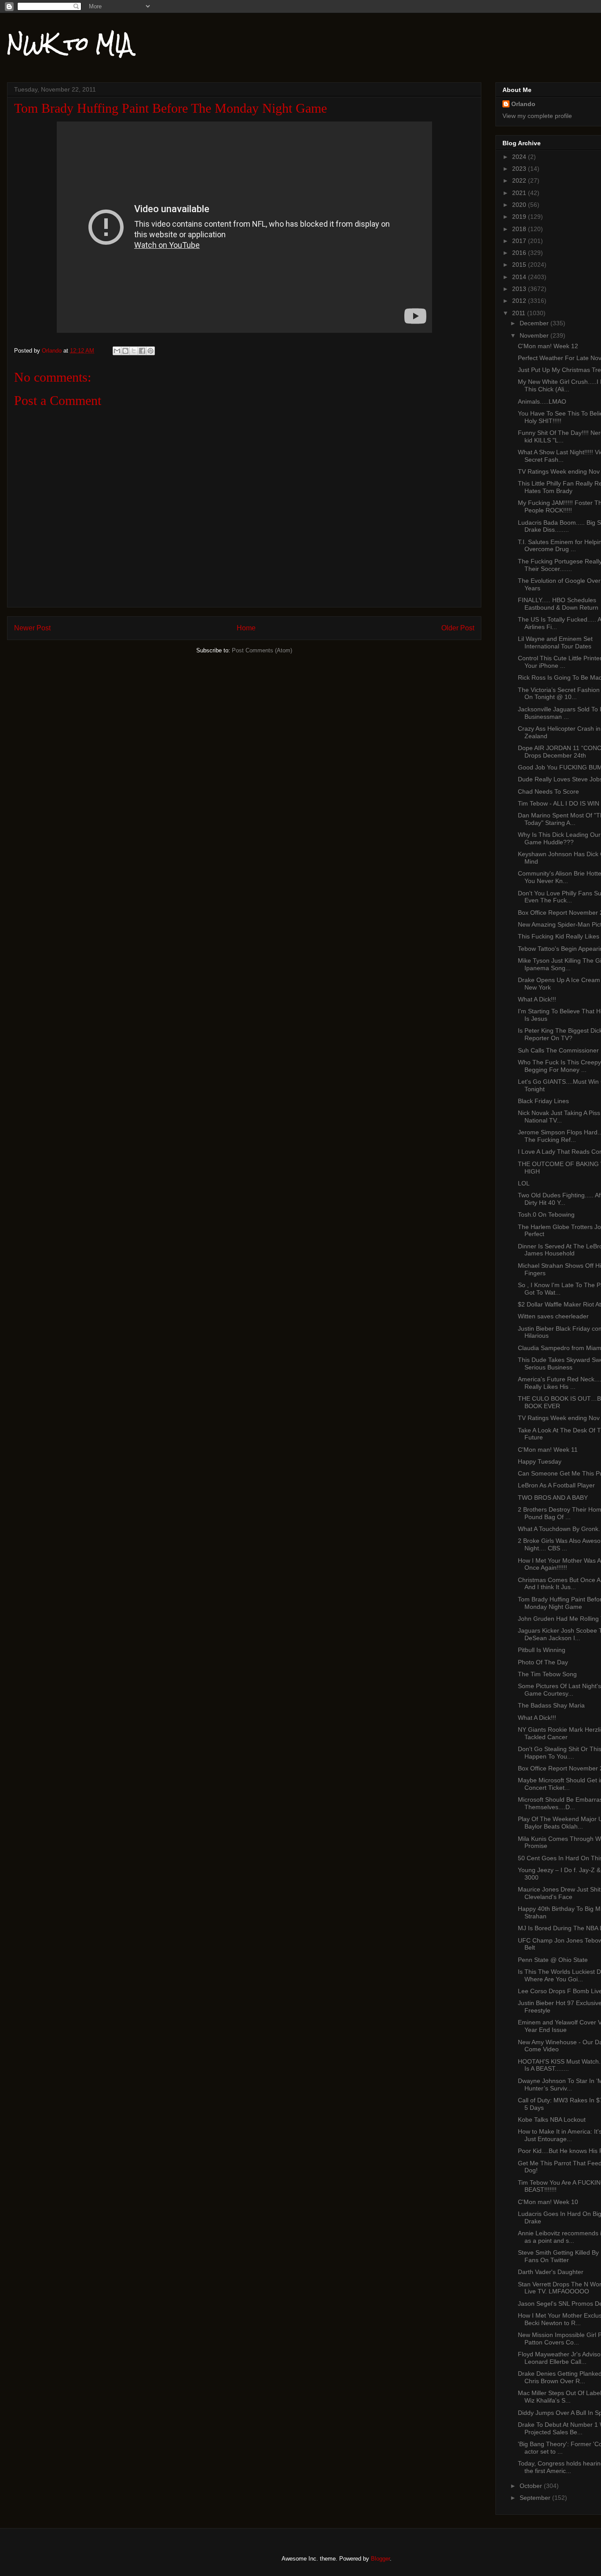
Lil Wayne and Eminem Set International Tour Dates (555, 642)
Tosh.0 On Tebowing (546, 1214)
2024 (520, 157)
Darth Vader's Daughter (551, 2272)
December (535, 323)
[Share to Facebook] (142, 351)
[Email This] (117, 351)
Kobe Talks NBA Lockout (552, 2120)
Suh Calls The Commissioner (558, 1050)
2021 (520, 193)
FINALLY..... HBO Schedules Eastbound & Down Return (558, 604)
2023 (520, 169)
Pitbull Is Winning (542, 1650)
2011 (520, 313)
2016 (520, 253)
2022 (520, 180)
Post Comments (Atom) (262, 650)
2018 (520, 229)
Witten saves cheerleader (553, 1316)
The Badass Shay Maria (551, 1705)
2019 (520, 217)
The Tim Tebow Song (547, 1674)
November (535, 335)
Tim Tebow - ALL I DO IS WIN (559, 803)
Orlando (523, 104)
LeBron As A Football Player (556, 1485)
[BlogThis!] (125, 351)
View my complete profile (537, 116)
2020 (520, 205)
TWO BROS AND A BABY (553, 1498)
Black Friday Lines (543, 1101)
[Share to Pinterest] (150, 351)
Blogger (380, 2559)
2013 (520, 289)
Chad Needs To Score (548, 791)
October (532, 2486)
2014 (520, 277)
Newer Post (32, 628)
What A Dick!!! (537, 999)
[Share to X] (134, 351)
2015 (520, 265)
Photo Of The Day (543, 1662)
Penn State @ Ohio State (553, 1960)
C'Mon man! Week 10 (548, 2202)
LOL (524, 1183)
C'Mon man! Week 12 (548, 346)
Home (246, 628)
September (536, 2498)
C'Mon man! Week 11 (548, 1450)
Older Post (458, 628)
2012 (520, 301)
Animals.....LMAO (542, 401)
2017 (520, 241)
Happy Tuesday (540, 1461)
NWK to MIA (70, 44)
